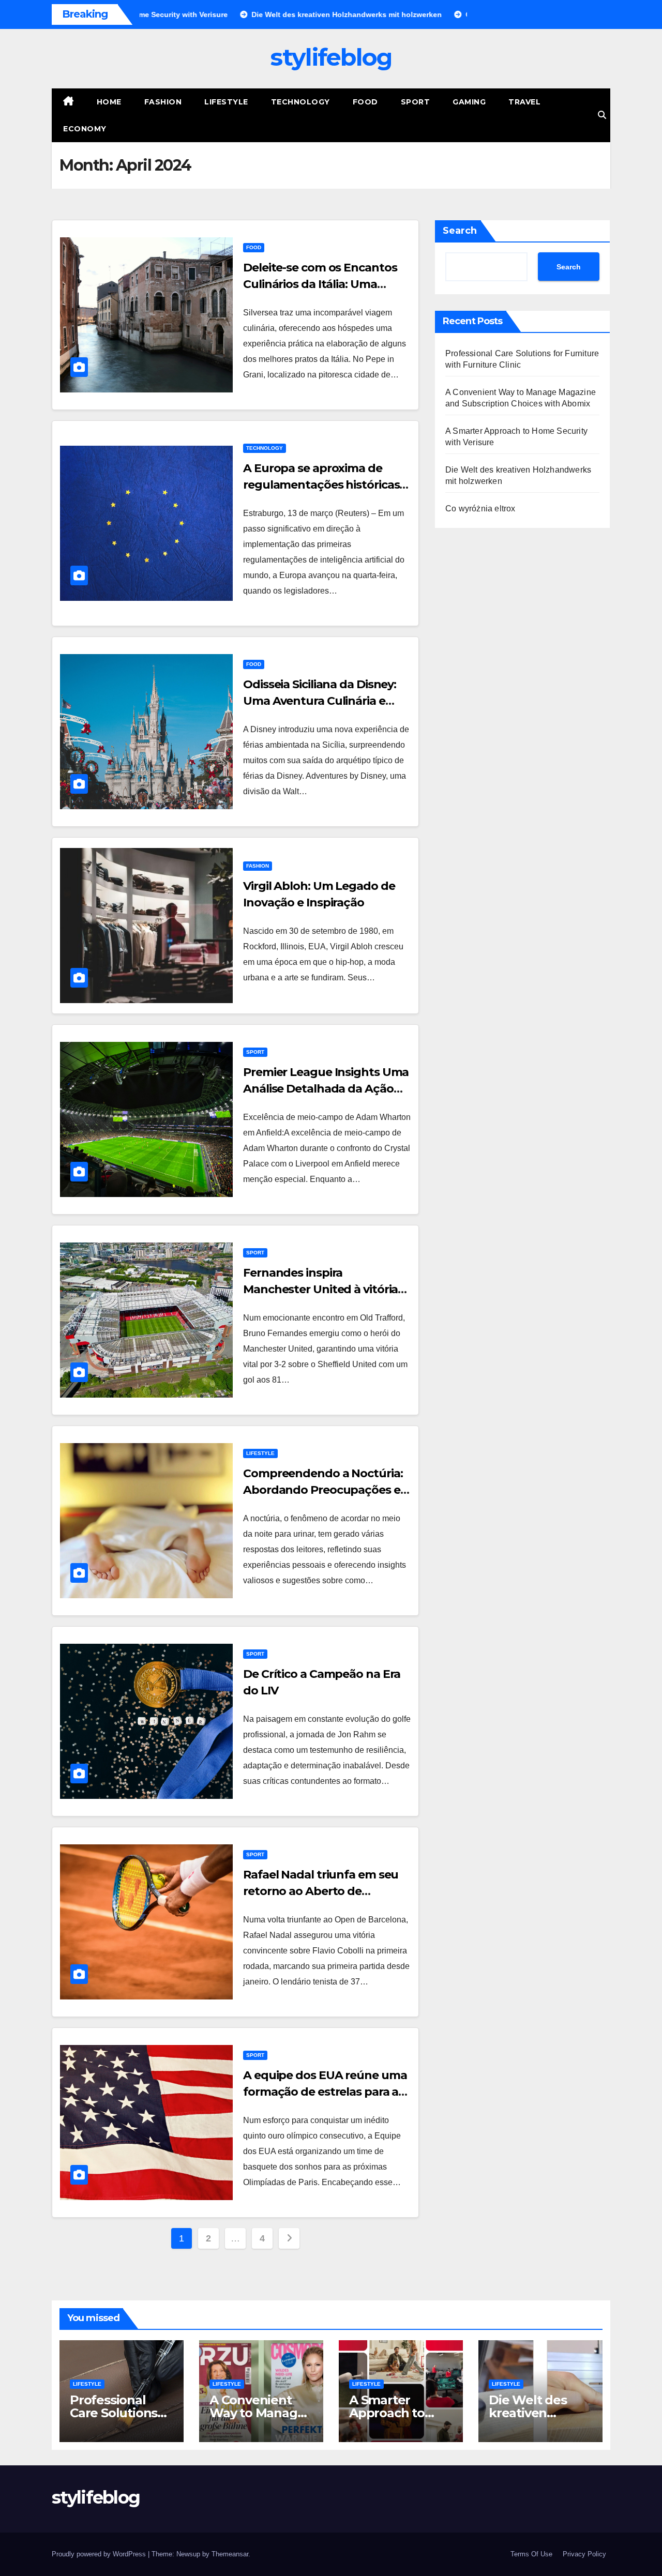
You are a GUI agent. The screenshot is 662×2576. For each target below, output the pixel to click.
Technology (300, 102)
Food (365, 102)
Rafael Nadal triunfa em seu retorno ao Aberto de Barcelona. (321, 1891)
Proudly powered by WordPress (100, 2554)
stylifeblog (331, 57)
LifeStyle (226, 102)
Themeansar (230, 2554)
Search (460, 231)
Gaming (469, 102)
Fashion (163, 102)
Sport (416, 102)
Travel (524, 102)
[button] (602, 115)
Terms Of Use (531, 2554)
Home (109, 102)
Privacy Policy (584, 2554)
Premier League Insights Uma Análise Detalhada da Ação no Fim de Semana (326, 1089)
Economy (85, 129)
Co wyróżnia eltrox (480, 509)
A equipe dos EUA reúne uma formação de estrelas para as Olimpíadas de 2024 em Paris (325, 2092)
